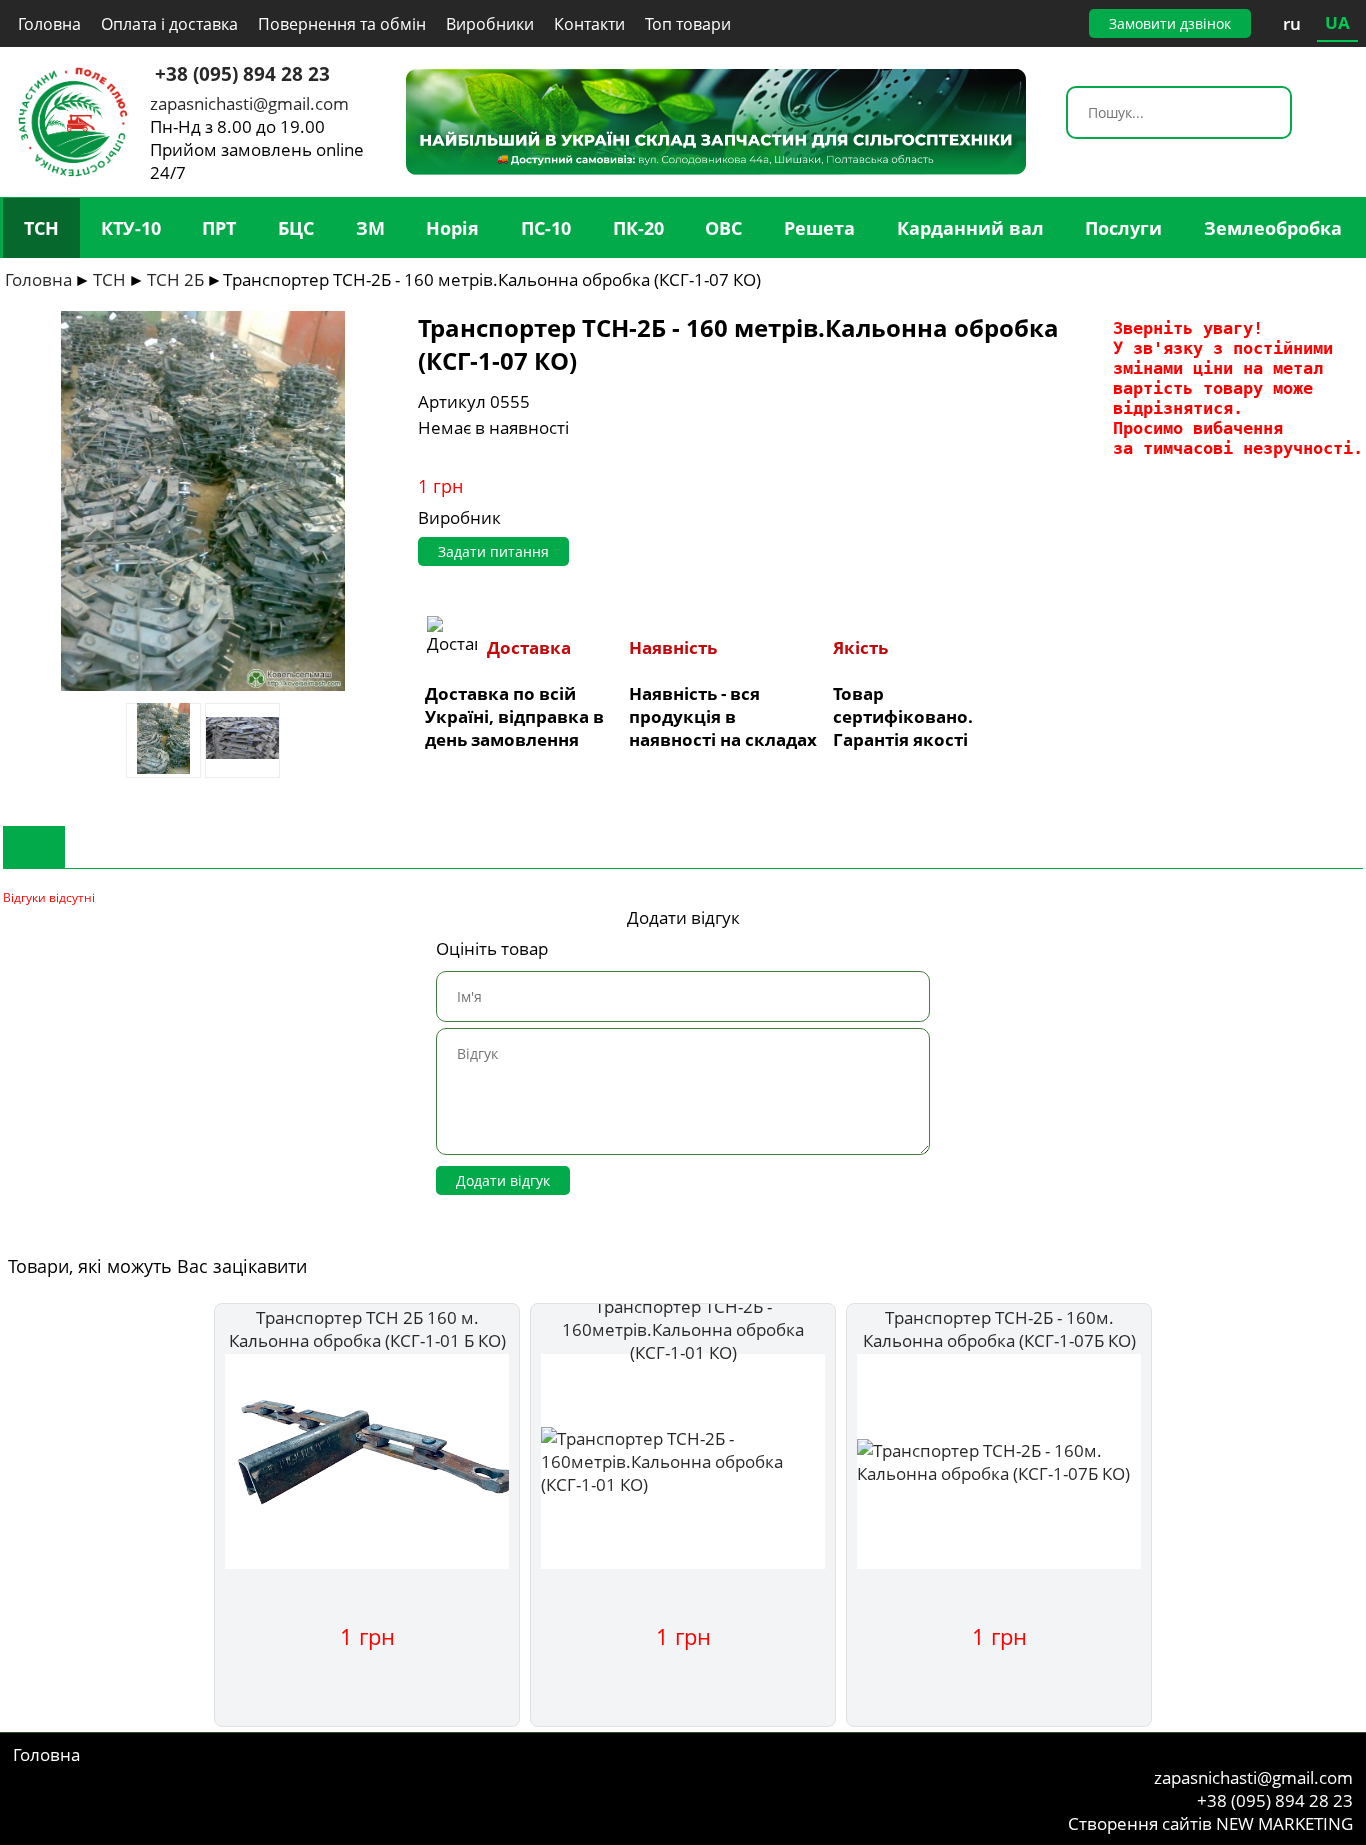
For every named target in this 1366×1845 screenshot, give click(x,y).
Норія (452, 228)
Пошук (1275, 115)
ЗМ (370, 228)
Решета (819, 228)
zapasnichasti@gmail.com (249, 103)
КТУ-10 (131, 228)
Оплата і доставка (169, 24)
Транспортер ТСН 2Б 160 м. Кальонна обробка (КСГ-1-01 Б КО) (367, 1329)
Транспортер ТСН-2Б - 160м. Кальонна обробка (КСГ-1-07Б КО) (999, 1329)
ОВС (723, 228)
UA (1337, 22)
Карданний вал (970, 228)
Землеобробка (1273, 228)
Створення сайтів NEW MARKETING (1210, 1823)
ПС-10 (546, 228)
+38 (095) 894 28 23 (242, 73)
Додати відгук (503, 1180)
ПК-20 (638, 228)
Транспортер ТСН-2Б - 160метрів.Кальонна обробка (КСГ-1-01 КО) (683, 1329)
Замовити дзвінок (1170, 23)
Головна (49, 24)
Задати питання (493, 551)
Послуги (1123, 228)
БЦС (296, 228)
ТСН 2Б (175, 279)
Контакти (589, 24)
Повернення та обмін (342, 24)
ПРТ (219, 228)
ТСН (41, 228)
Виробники (490, 24)
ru (1292, 23)
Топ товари (688, 24)
